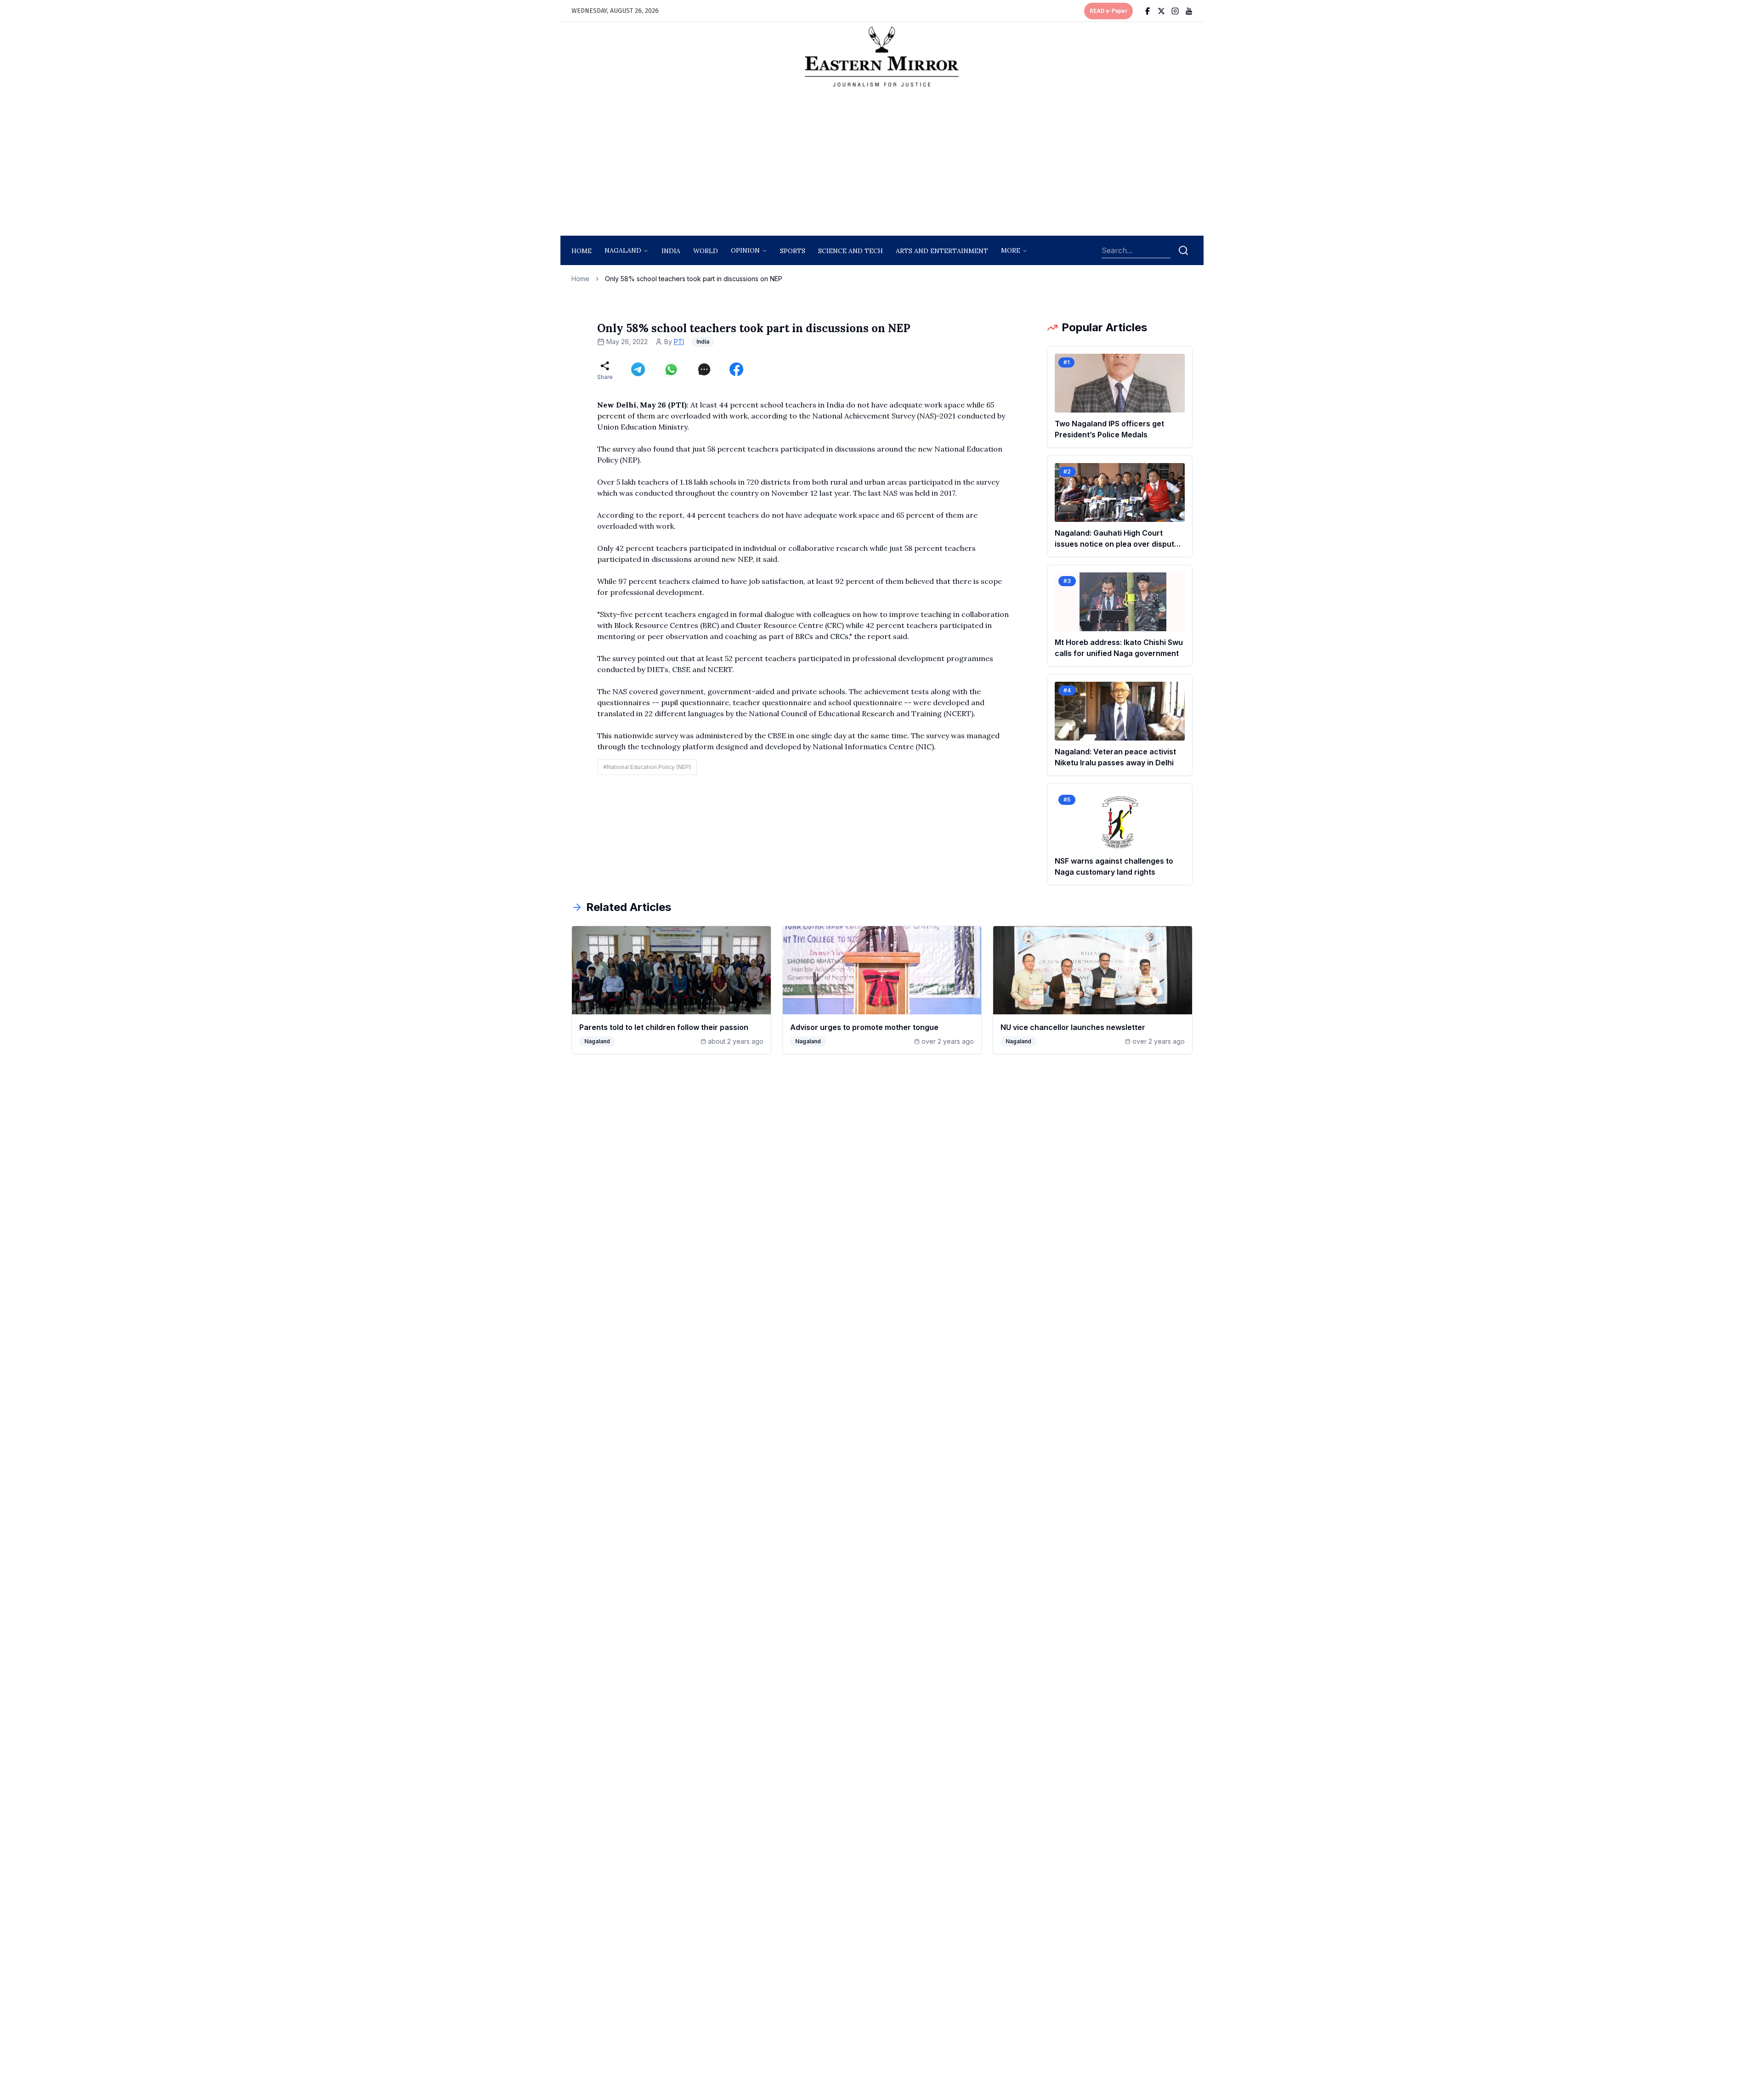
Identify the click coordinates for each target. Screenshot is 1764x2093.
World (706, 251)
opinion (745, 250)
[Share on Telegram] (638, 369)
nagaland (623, 250)
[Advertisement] (882, 164)
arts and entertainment (942, 251)
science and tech (851, 251)
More (1011, 250)
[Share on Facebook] (736, 369)
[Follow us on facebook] (1148, 11)
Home (582, 251)
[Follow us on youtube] (1189, 11)
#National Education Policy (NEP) (647, 767)
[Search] (1183, 250)
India (671, 251)
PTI (679, 342)
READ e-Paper (1108, 11)
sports (793, 251)
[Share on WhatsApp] (671, 369)
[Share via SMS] (704, 369)
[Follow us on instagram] (1175, 11)
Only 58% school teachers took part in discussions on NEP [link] (694, 279)
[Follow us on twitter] (1161, 11)
